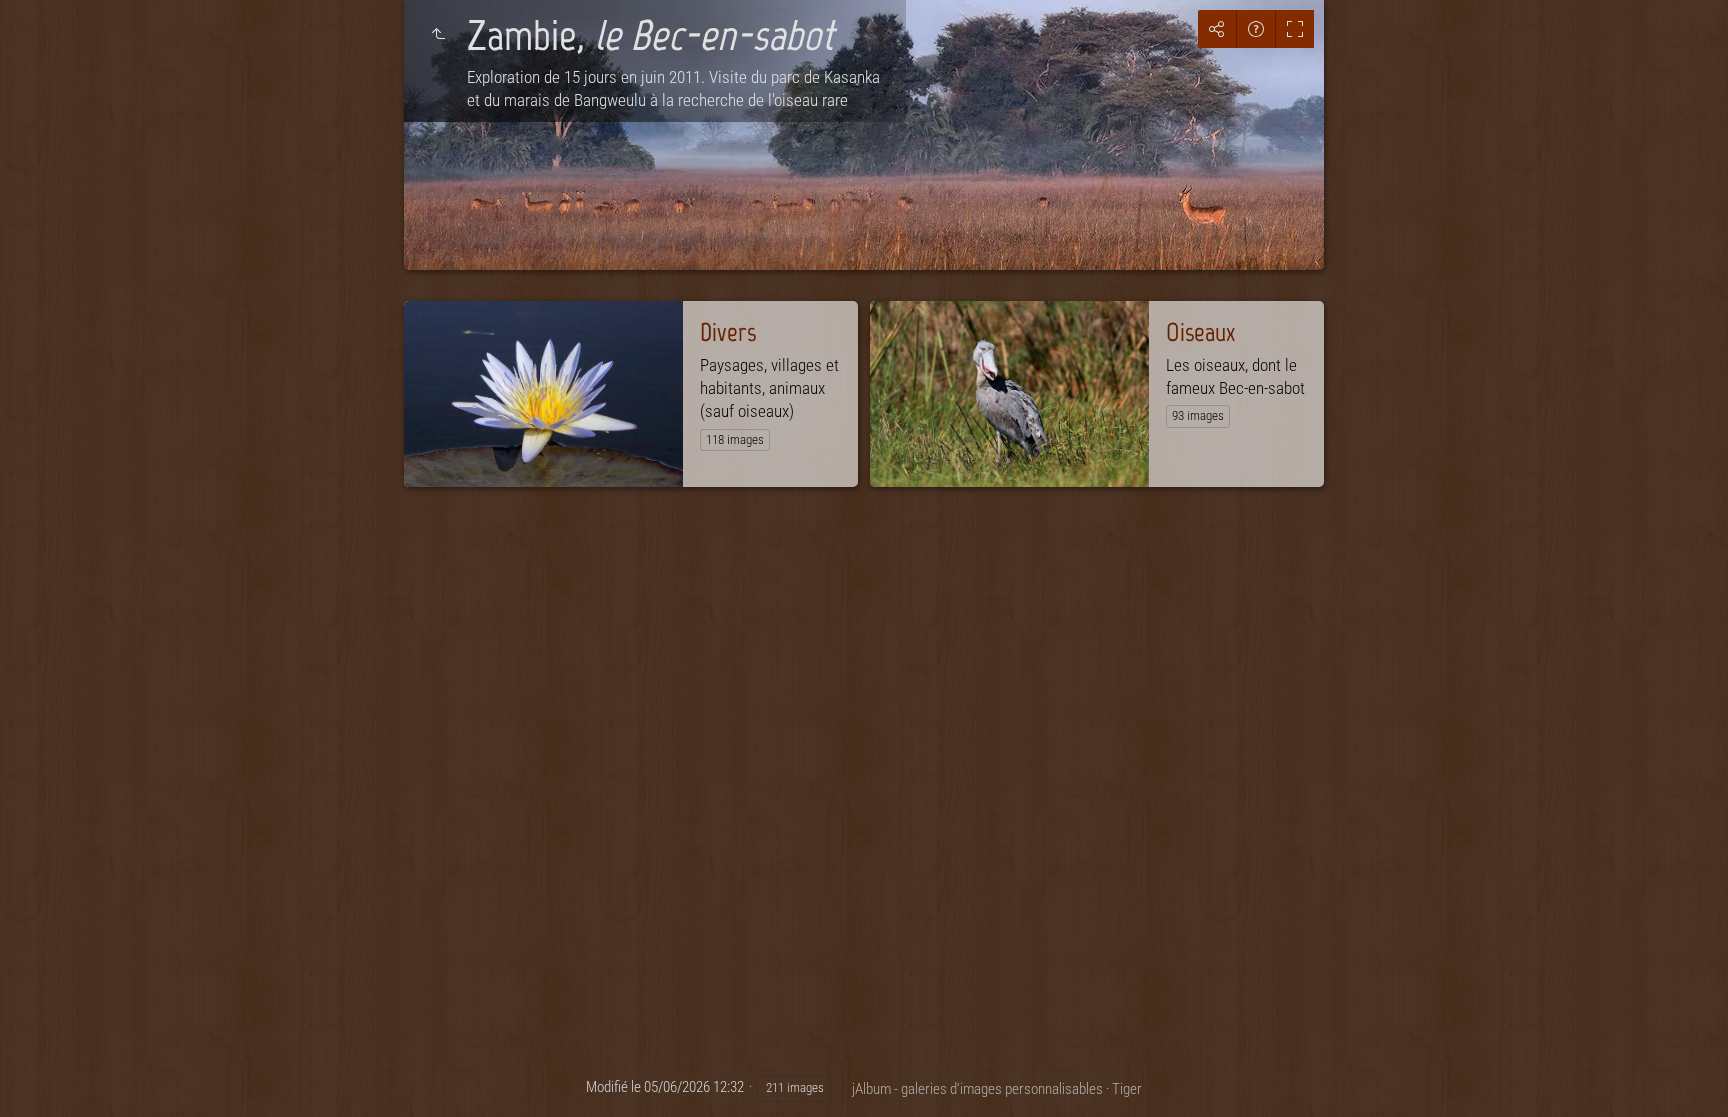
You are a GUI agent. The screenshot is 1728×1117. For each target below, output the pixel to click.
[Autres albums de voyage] (438, 34)
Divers (728, 332)
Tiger (1127, 1089)
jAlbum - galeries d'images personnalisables (977, 1089)
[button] (40, 1077)
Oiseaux (1200, 332)
